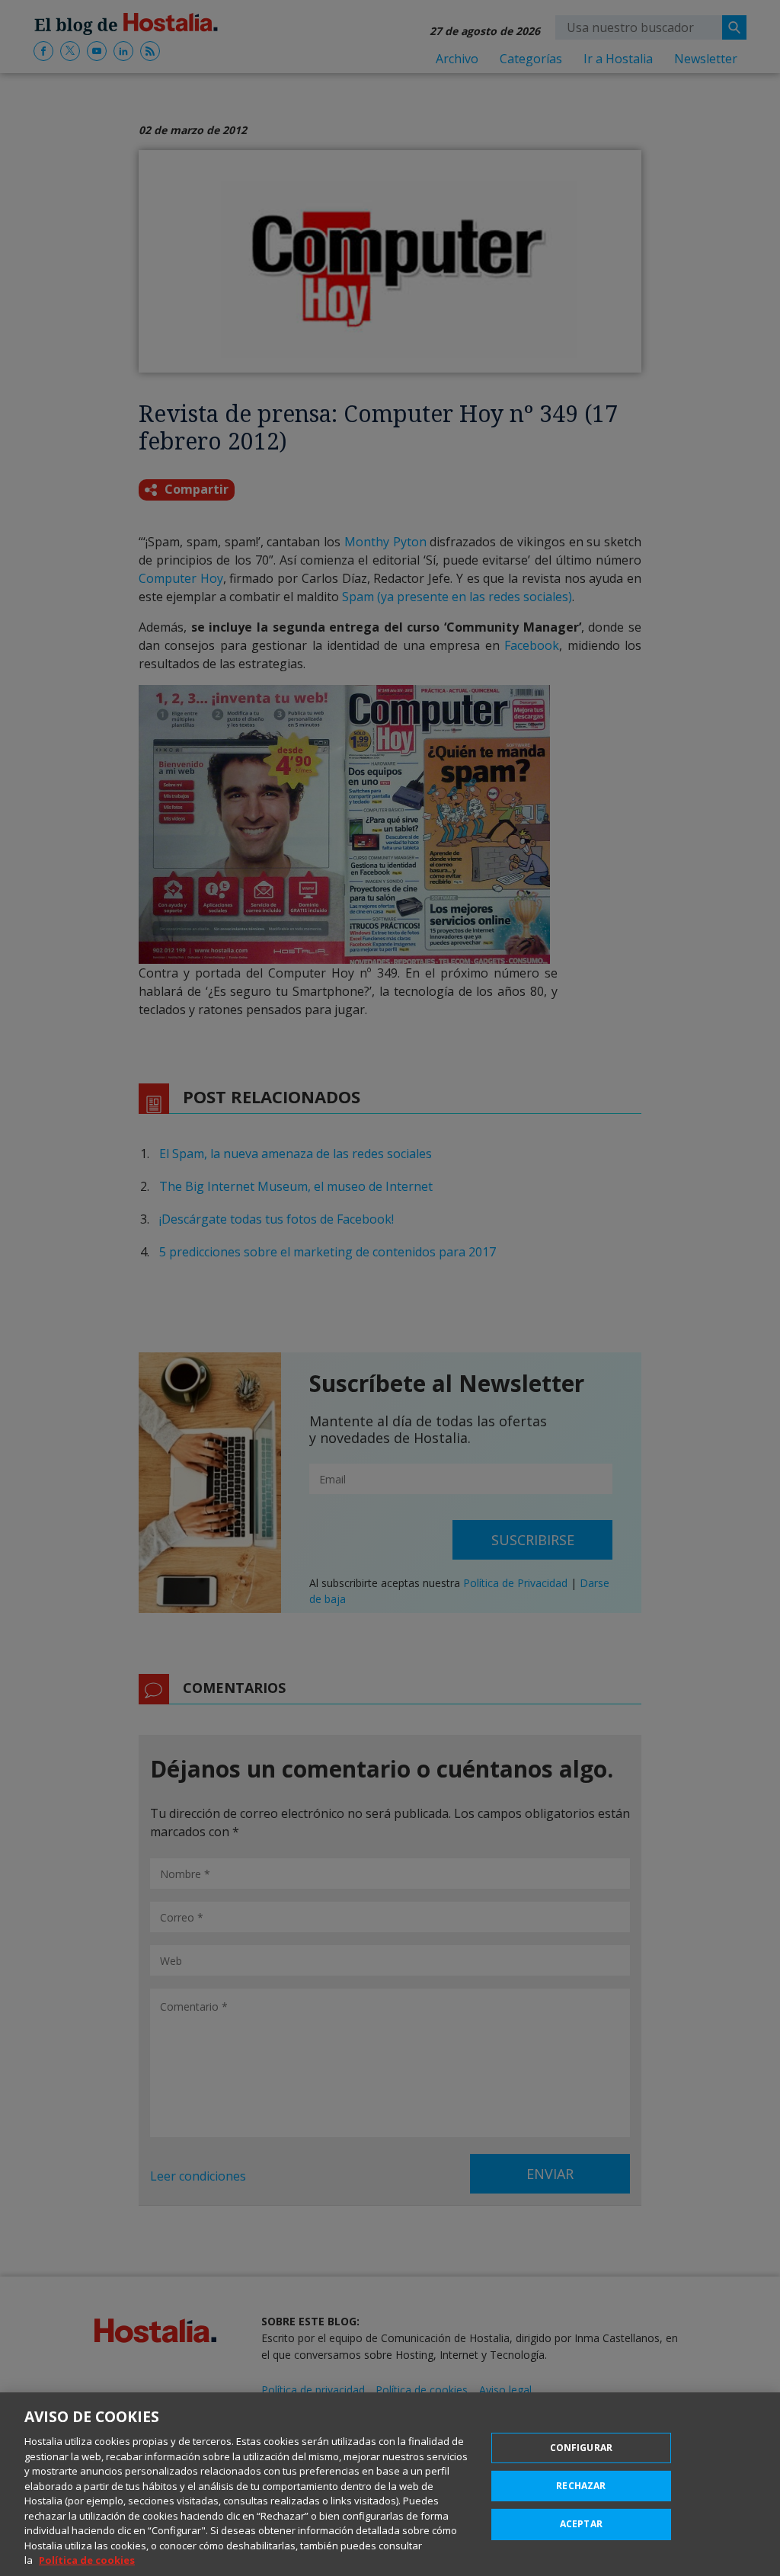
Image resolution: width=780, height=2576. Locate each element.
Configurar (581, 2448)
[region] (390, 2484)
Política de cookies (87, 2560)
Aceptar (581, 2524)
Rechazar (581, 2486)
